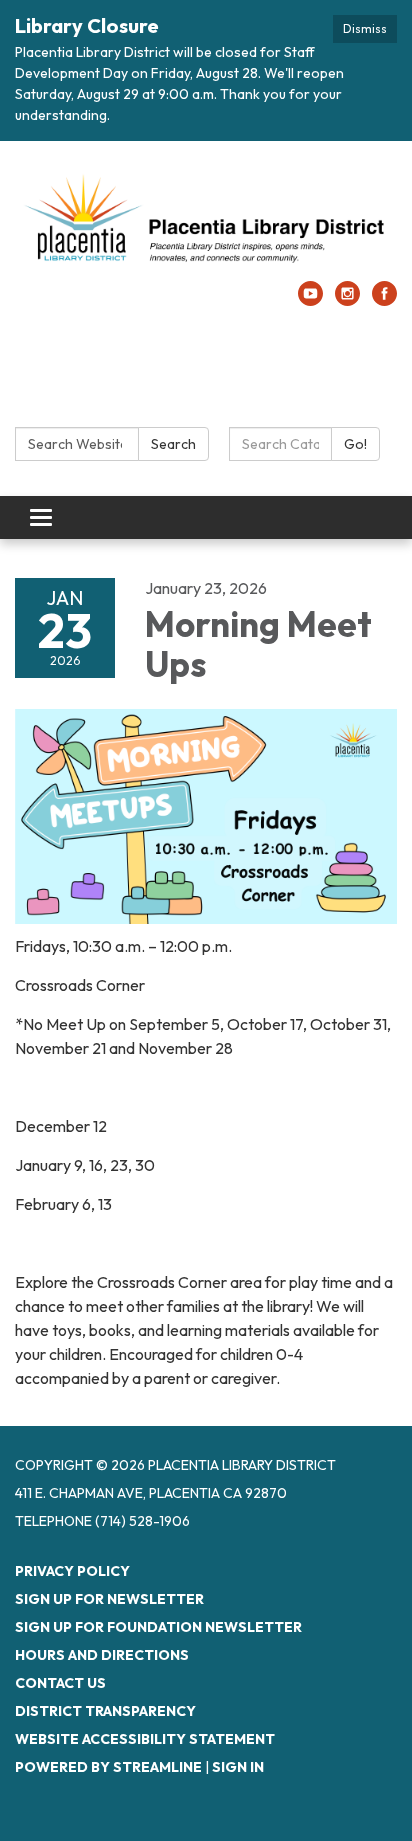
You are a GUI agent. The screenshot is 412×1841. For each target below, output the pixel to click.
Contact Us (60, 1683)
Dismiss (365, 28)
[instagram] (347, 300)
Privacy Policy (72, 1571)
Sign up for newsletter (109, 1599)
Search (173, 444)
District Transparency (105, 1711)
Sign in (238, 1767)
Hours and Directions (102, 1655)
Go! (355, 444)
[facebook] (384, 300)
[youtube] (310, 300)
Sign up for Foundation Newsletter (158, 1627)
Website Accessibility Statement (145, 1739)
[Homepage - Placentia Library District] (206, 221)
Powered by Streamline (108, 1767)
